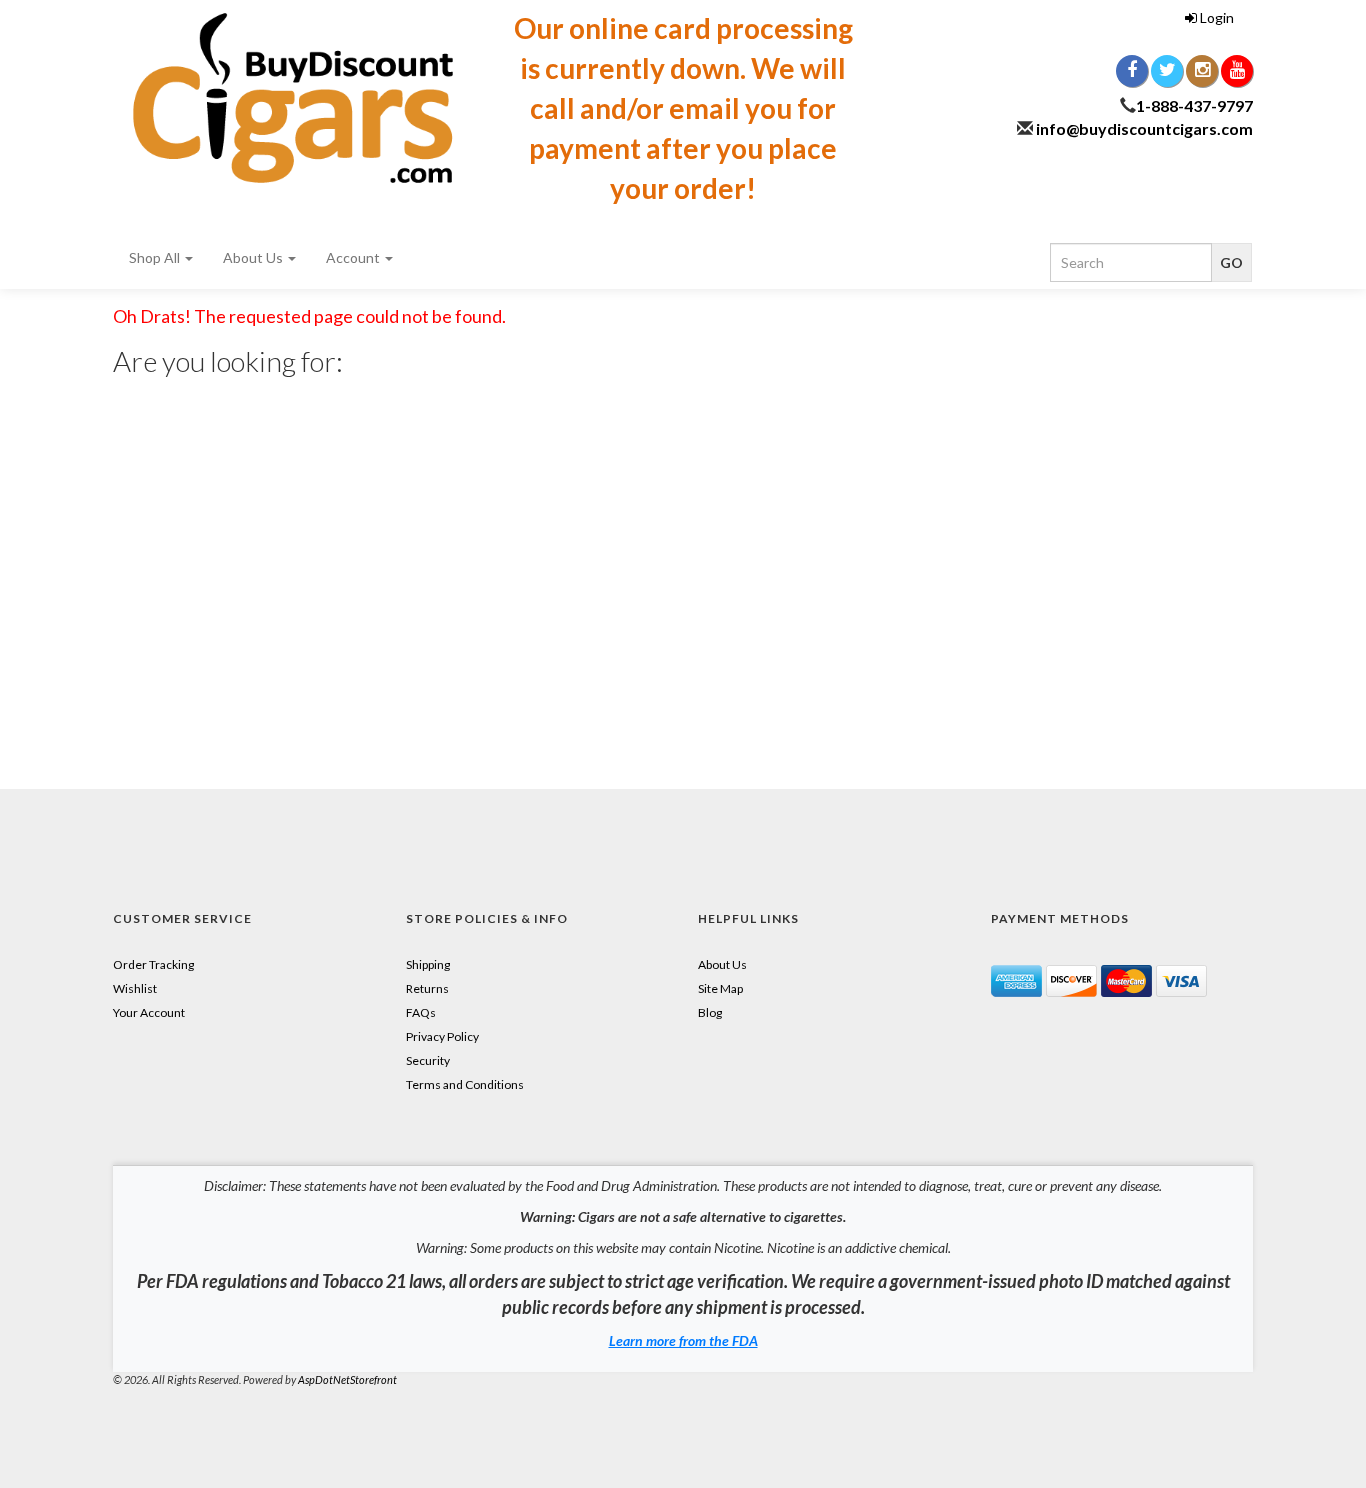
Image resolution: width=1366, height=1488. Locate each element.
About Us (254, 257)
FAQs (421, 1012)
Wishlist (135, 988)
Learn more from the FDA (683, 1340)
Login (1215, 17)
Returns (427, 988)
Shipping (428, 964)
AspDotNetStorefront (347, 1379)
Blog (710, 1012)
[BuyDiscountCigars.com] (293, 98)
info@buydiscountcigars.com (1144, 128)
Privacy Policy (442, 1036)
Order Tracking (153, 964)
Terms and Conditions (465, 1084)
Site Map (720, 988)
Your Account (149, 1012)
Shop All (156, 257)
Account (354, 257)
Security (428, 1060)
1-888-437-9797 (1194, 105)
